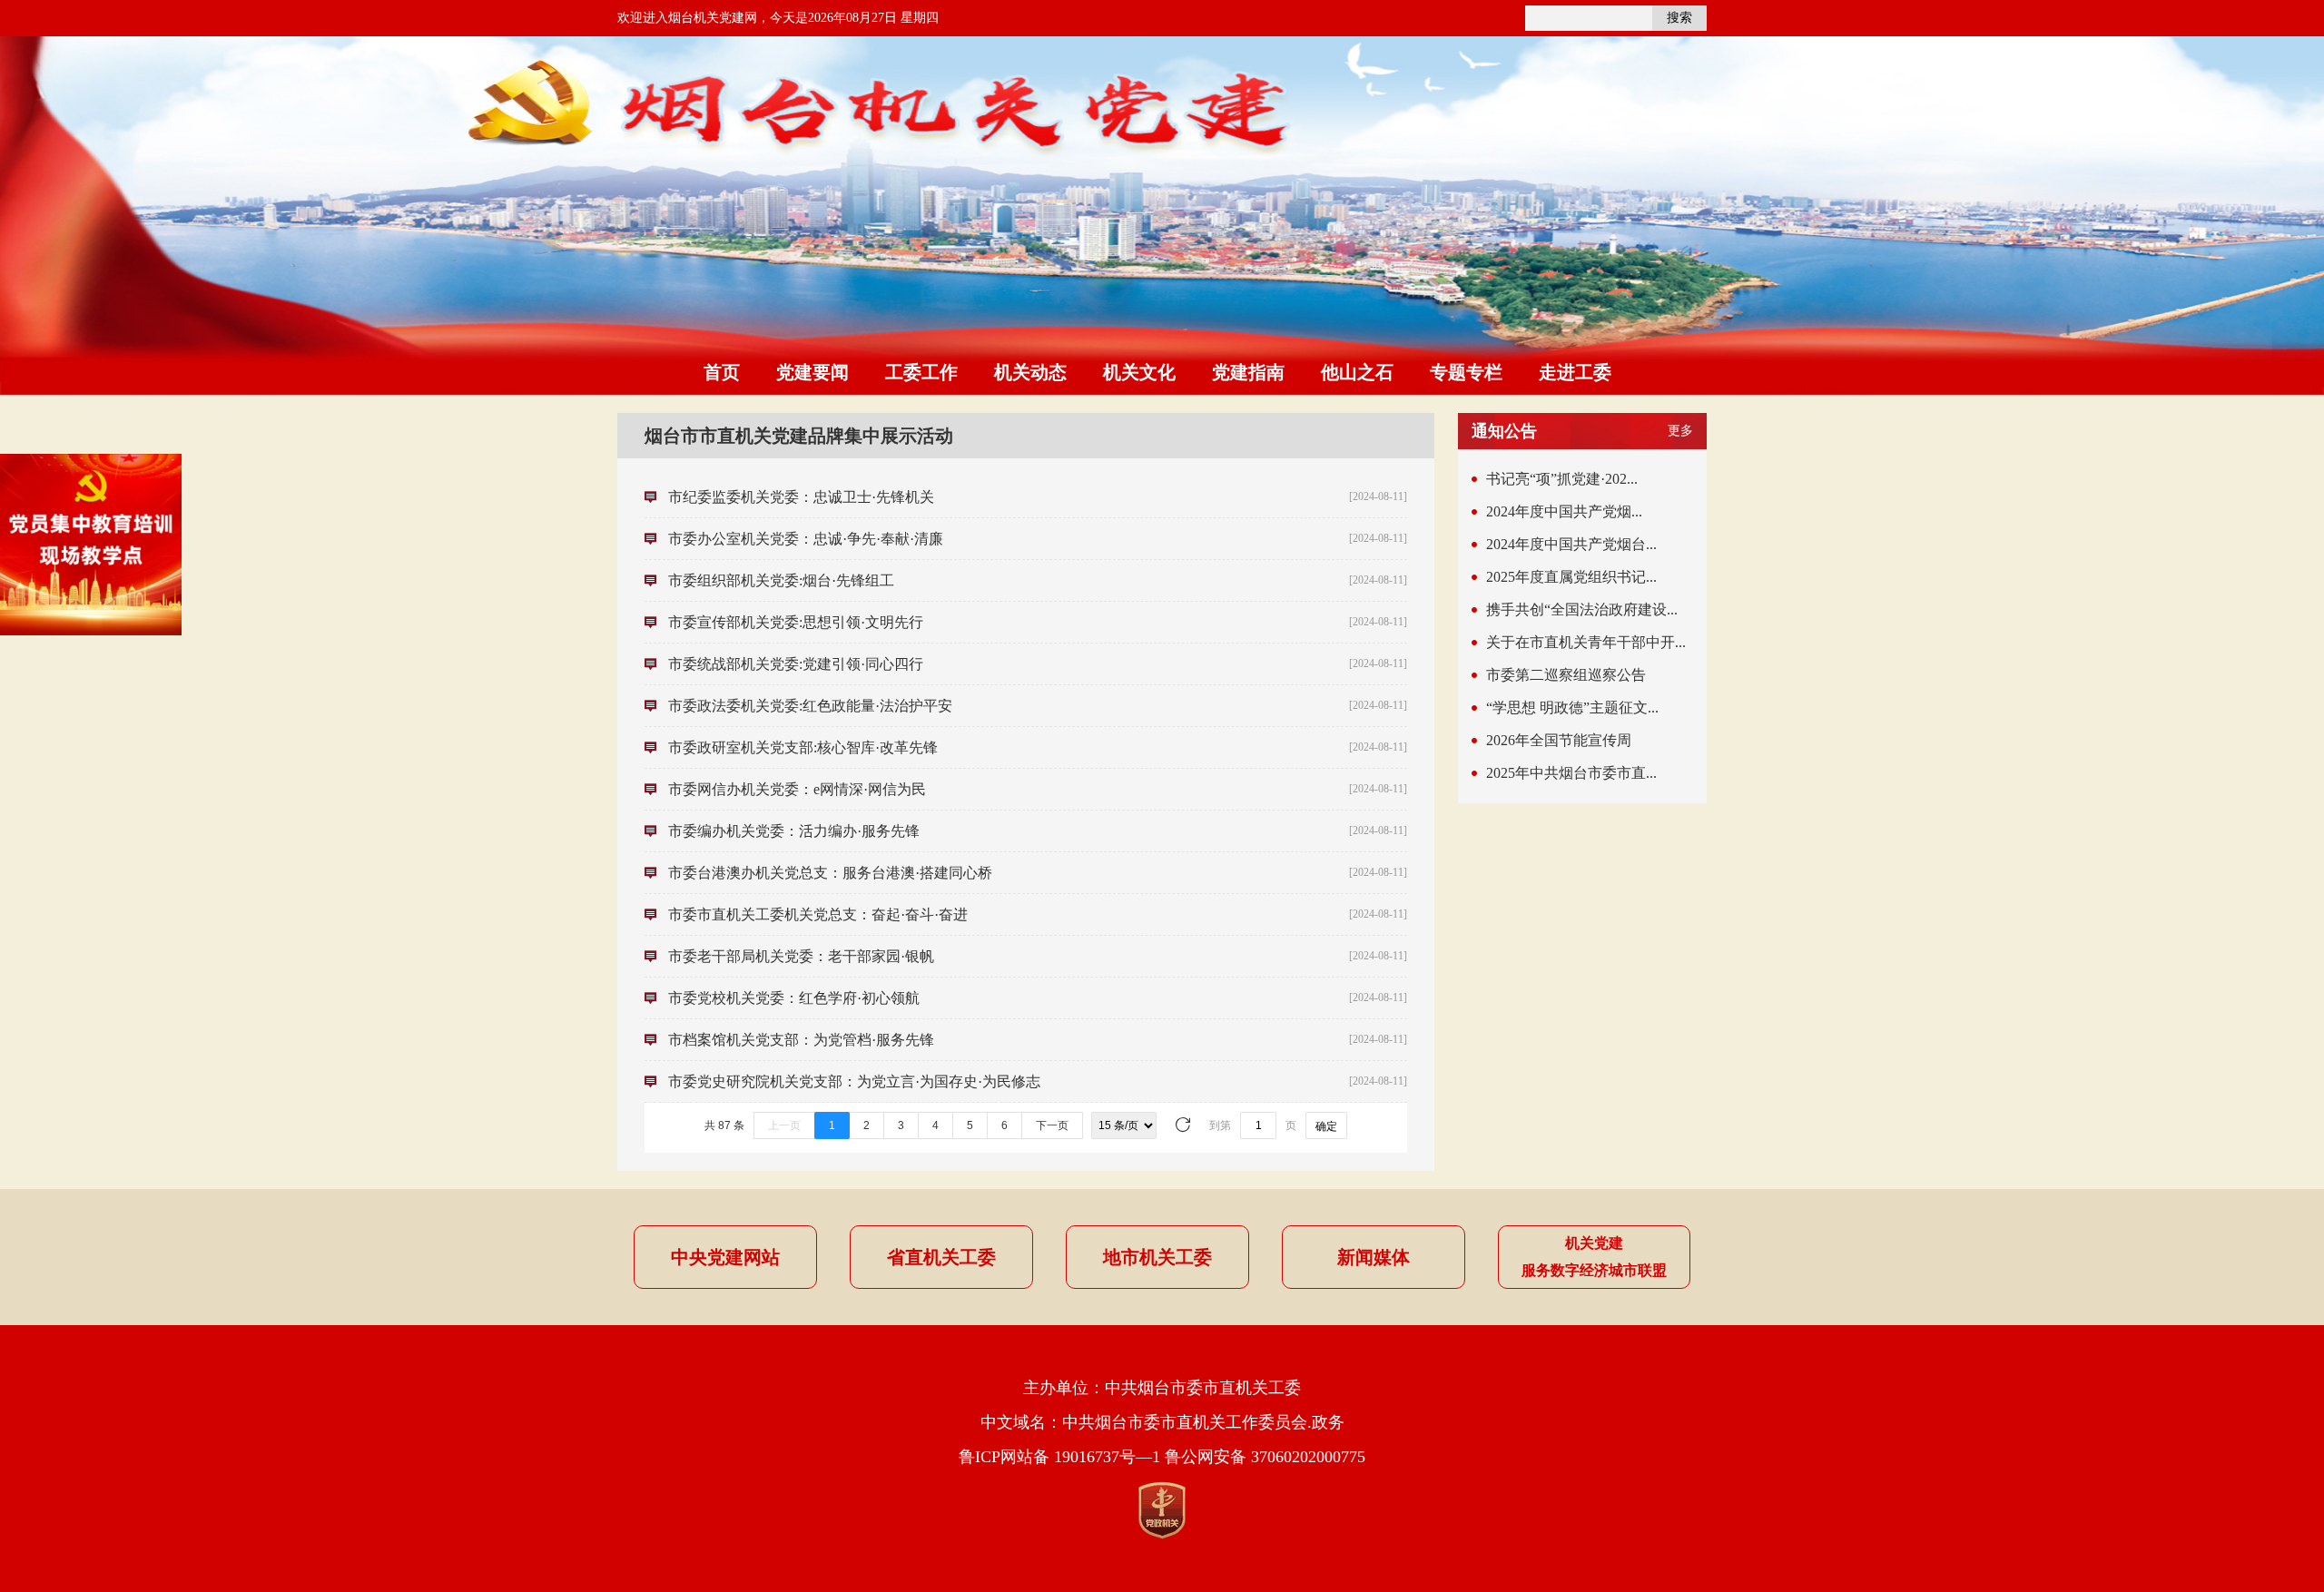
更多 (1680, 431)
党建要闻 (812, 372)
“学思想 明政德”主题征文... (1572, 708)
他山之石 (1357, 372)
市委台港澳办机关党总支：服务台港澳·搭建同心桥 (830, 873)
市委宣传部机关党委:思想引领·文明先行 (796, 622)
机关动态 (1030, 372)
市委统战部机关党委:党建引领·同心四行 (796, 664)
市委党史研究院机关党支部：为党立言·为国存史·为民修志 (854, 1081)
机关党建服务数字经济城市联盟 (1594, 1257)
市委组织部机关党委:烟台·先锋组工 (781, 580)
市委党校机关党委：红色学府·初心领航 (794, 998)
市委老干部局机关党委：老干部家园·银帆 (801, 956)
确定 (1326, 1126)
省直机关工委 (941, 1257)
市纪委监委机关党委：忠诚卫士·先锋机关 (801, 497)
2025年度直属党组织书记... (1571, 577)
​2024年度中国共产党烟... (1564, 511)
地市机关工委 (1157, 1257)
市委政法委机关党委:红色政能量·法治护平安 (810, 706)
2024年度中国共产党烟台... (1571, 544)
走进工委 (1575, 372)
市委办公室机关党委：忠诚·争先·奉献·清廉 (806, 539)
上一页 (784, 1125)
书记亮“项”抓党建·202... (1562, 479)
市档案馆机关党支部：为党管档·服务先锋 (801, 1040)
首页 (722, 372)
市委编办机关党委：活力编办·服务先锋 (794, 831)
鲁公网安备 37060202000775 (1265, 1457)
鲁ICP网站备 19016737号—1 (1059, 1457)
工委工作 (921, 372)
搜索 (1679, 18)
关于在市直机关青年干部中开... (1586, 642)
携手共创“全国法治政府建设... (1582, 609)
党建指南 (1248, 372)
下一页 (1052, 1125)
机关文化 (1139, 372)
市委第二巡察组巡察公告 (1566, 675)
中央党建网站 (725, 1257)
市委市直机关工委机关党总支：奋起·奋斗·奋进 (818, 914)
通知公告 (1504, 431)
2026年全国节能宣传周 (1559, 740)
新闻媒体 (1374, 1257)
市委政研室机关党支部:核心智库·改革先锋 (803, 747)
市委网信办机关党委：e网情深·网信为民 (797, 789)
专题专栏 (1466, 372)
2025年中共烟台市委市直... (1571, 773)
